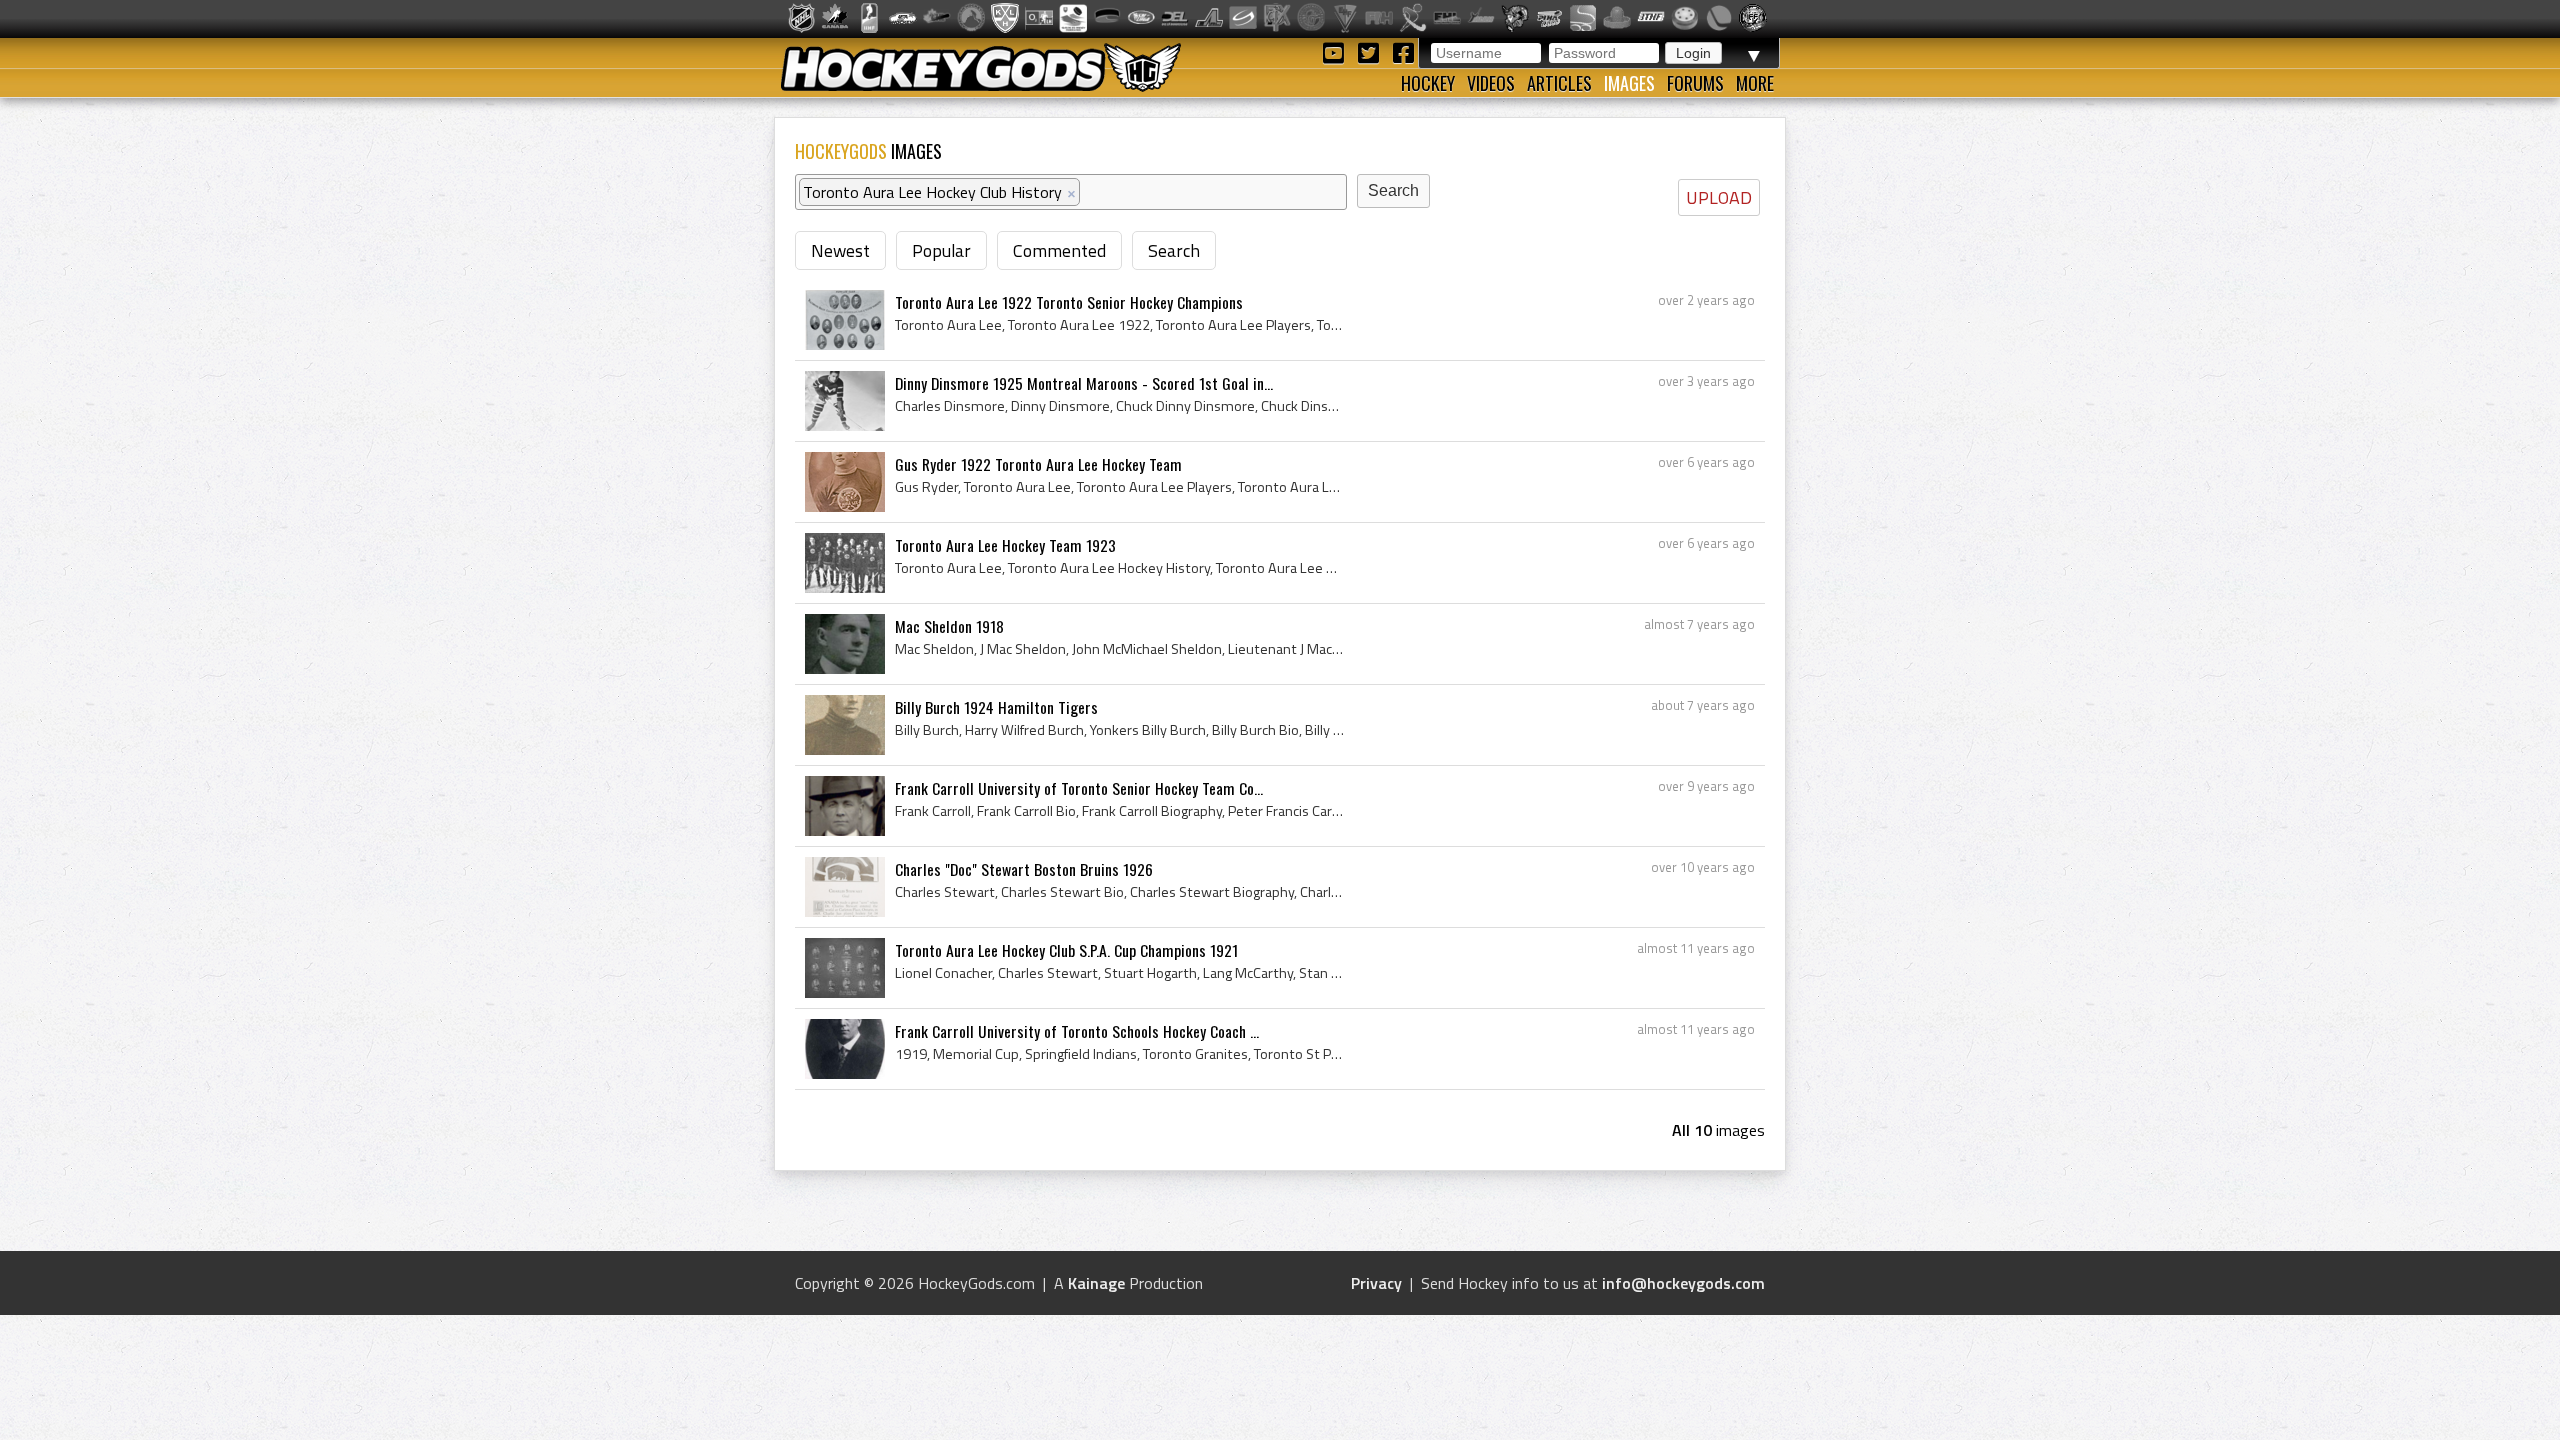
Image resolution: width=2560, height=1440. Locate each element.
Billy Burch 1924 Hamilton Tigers (996, 707)
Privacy (1376, 1283)
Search (1174, 250)
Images (1629, 83)
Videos (1491, 83)
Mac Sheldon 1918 (949, 626)
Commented (1059, 250)
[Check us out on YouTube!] (1336, 51)
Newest (840, 250)
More (1755, 83)
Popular (941, 250)
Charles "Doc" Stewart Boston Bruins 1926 (1024, 869)
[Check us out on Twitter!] (1371, 51)
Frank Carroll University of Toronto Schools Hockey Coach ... (1077, 1031)
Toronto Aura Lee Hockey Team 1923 (1005, 545)
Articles (1559, 83)
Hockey (1428, 83)
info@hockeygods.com (1683, 1283)
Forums (1695, 83)
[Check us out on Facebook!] (1403, 51)
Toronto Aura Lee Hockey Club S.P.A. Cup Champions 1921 (1066, 950)
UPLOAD (1719, 197)
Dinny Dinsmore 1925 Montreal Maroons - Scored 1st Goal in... (1084, 383)
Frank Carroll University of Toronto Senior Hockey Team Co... (1079, 788)
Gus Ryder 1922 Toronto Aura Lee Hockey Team (1038, 464)
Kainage (1096, 1283)
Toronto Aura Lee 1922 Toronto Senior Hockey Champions (1069, 302)
